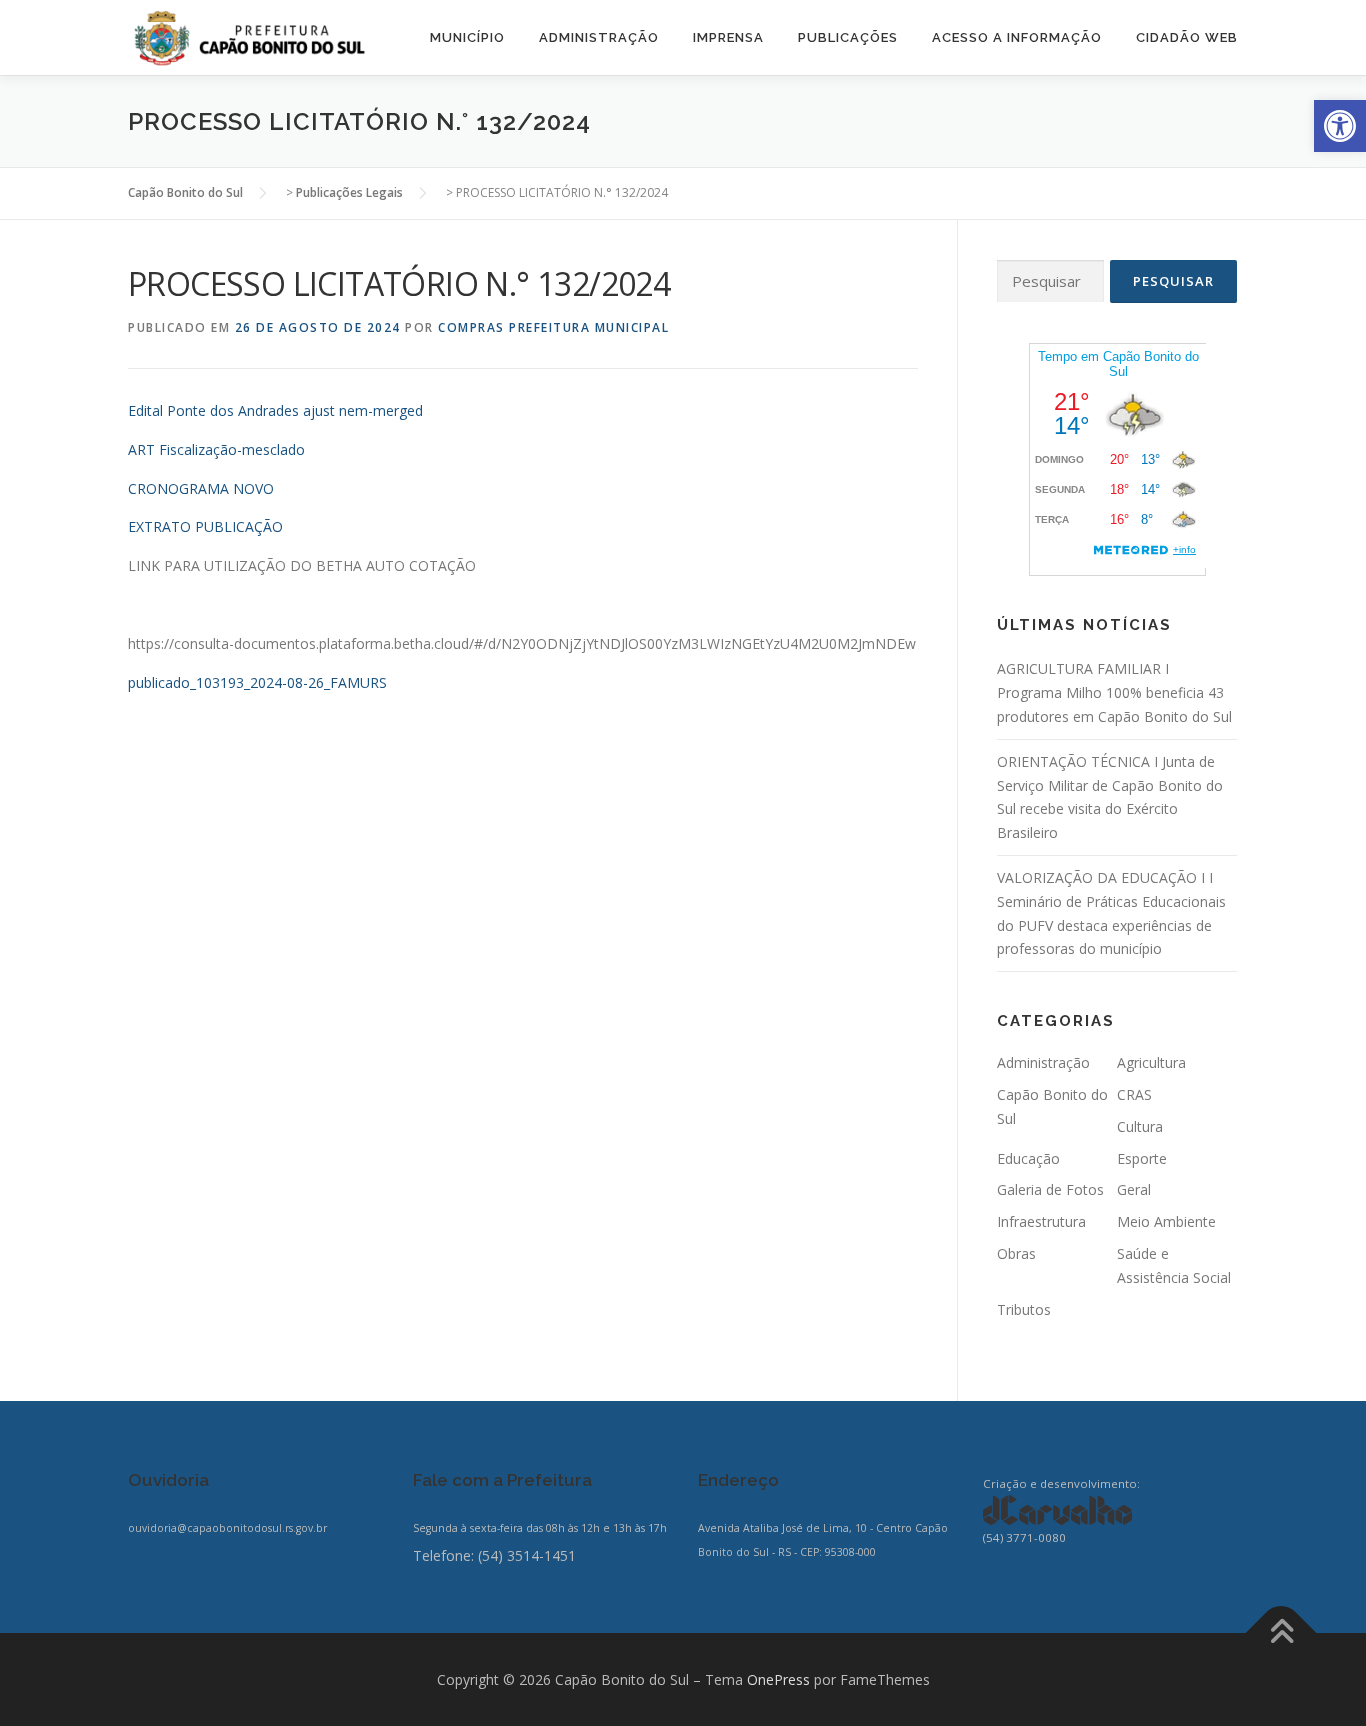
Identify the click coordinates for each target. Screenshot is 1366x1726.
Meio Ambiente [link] (1166, 1221)
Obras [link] (1016, 1253)
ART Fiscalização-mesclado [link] (216, 449)
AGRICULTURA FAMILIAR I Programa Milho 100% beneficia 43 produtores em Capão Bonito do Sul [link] (1114, 692)
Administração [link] (599, 37)
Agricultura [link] (1151, 1062)
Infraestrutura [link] (1041, 1221)
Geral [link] (1134, 1189)
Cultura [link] (1140, 1126)
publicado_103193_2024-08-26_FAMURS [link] (257, 682)
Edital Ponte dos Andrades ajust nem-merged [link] (275, 410)
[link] (1340, 126)
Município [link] (467, 37)
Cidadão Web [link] (1187, 37)
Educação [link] (1028, 1158)
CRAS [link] (1134, 1094)
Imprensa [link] (728, 37)
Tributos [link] (1024, 1309)
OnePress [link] (778, 1679)
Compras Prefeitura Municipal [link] (553, 327)
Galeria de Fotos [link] (1050, 1189)
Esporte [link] (1142, 1158)
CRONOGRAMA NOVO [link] (201, 488)
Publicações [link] (848, 37)
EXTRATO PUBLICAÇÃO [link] (205, 526)
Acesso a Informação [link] (1017, 37)
